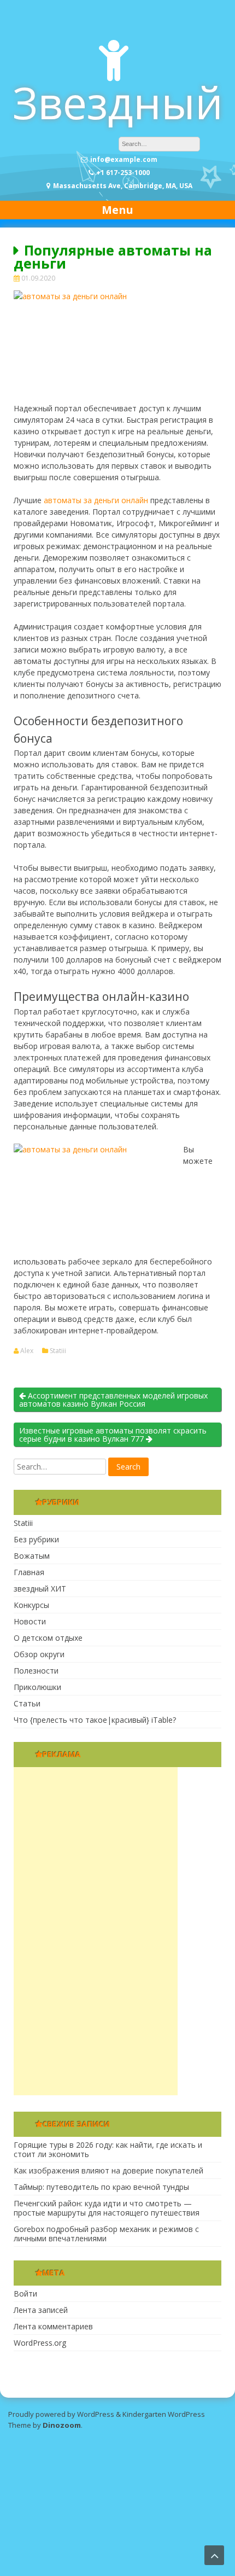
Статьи (27, 1703)
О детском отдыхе (48, 1638)
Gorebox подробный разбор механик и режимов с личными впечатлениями (106, 2234)
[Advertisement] (96, 1931)
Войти (25, 2294)
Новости (30, 1621)
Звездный (118, 102)
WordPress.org (40, 2343)
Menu (117, 210)
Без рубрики (36, 1539)
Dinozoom (62, 2425)
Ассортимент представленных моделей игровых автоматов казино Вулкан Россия (113, 1400)
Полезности (36, 1671)
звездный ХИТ (40, 1589)
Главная (29, 1572)
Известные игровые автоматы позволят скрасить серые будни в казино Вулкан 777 (113, 1435)
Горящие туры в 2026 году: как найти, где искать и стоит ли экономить (108, 2149)
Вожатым (32, 1556)
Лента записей (41, 2310)
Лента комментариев (53, 2326)
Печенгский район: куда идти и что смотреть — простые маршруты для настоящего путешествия (107, 2208)
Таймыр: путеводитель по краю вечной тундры (101, 2187)
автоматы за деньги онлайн (96, 500)
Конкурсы (31, 1605)
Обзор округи (39, 1654)
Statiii (58, 1351)
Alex (27, 1351)
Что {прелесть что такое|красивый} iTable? (95, 1720)
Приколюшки (37, 1687)
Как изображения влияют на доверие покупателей (108, 2170)
